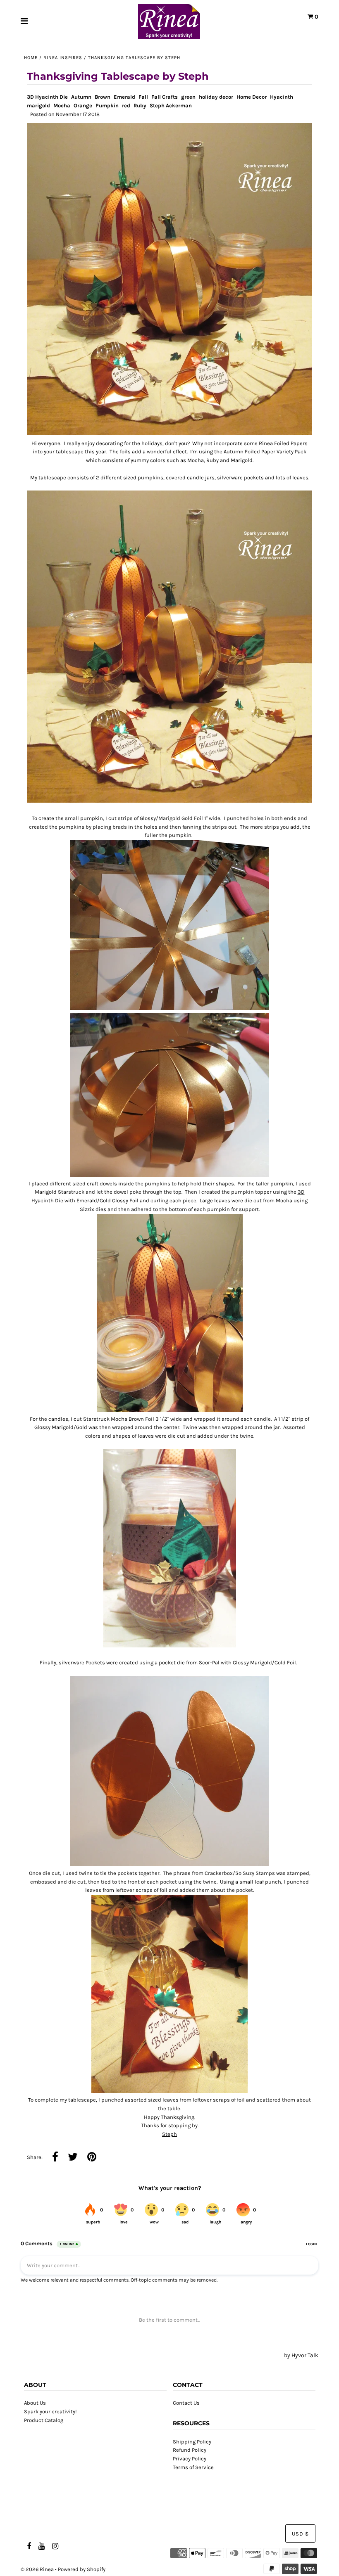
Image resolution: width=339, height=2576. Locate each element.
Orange (83, 105)
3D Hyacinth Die (47, 97)
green (188, 97)
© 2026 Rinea (37, 2569)
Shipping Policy (192, 2442)
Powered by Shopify (82, 2569)
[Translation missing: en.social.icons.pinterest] (92, 2158)
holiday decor (216, 97)
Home (31, 58)
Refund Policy (190, 2450)
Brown (103, 97)
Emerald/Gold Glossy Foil (107, 1200)
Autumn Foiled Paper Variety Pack (265, 451)
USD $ (300, 2534)
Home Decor (252, 97)
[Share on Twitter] (73, 2158)
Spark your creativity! (50, 2411)
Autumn (81, 97)
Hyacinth (282, 97)
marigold (38, 105)
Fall (143, 97)
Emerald (124, 97)
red (126, 105)
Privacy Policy (190, 2459)
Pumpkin (107, 105)
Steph (169, 2134)
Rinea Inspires (63, 58)
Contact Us (186, 2403)
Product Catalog (44, 2420)
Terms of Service (193, 2467)
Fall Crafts (165, 97)
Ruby (140, 105)
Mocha (62, 105)
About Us (35, 2403)
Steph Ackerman (171, 105)
